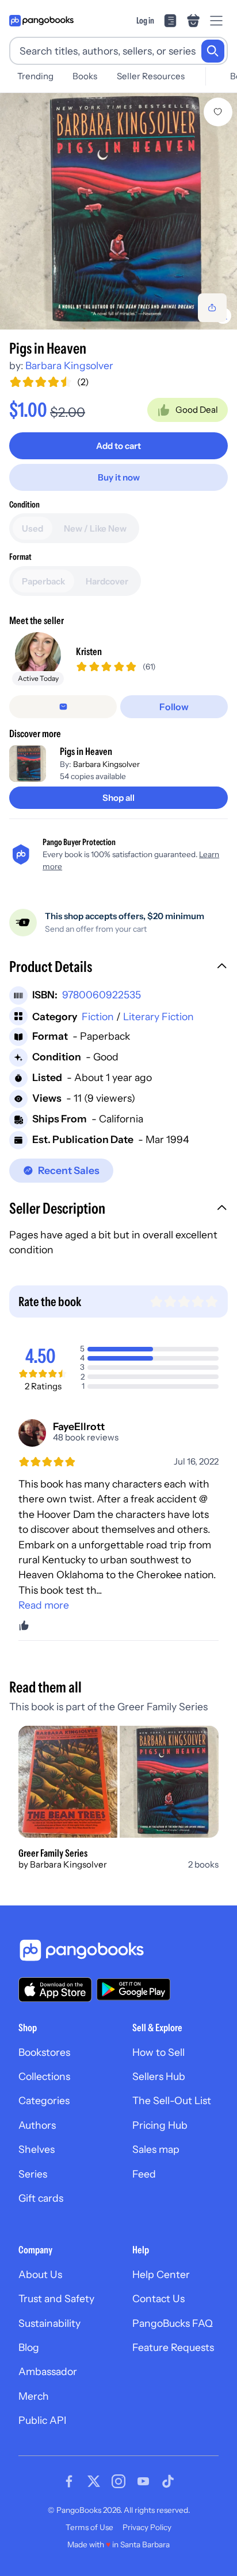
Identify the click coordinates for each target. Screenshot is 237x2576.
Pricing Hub (160, 2125)
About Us (40, 2274)
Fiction (98, 1016)
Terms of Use (89, 2527)
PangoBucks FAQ (173, 2323)
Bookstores (44, 2052)
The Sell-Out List (172, 2100)
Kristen (89, 651)
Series (33, 2174)
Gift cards (41, 2198)
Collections (44, 2076)
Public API (42, 2420)
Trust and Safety (56, 2298)
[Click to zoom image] (118, 211)
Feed (144, 2174)
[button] (118, 968)
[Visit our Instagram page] (118, 2481)
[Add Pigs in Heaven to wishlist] (218, 112)
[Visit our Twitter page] (94, 2481)
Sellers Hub (159, 2076)
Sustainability (49, 2323)
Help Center (161, 2274)
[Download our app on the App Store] (55, 1990)
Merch (34, 2396)
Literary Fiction (158, 1016)
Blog (29, 2347)
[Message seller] (63, 707)
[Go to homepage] (41, 21)
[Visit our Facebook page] (69, 2481)
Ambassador (48, 2371)
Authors (37, 2125)
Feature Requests (173, 2347)
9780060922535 (102, 995)
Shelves (37, 2149)
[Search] (213, 51)
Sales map (156, 2149)
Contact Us (158, 2298)
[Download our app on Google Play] (133, 1989)
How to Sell (158, 2052)
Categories (44, 2100)
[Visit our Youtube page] (143, 2481)
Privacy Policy (147, 2527)
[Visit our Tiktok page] (168, 2481)
